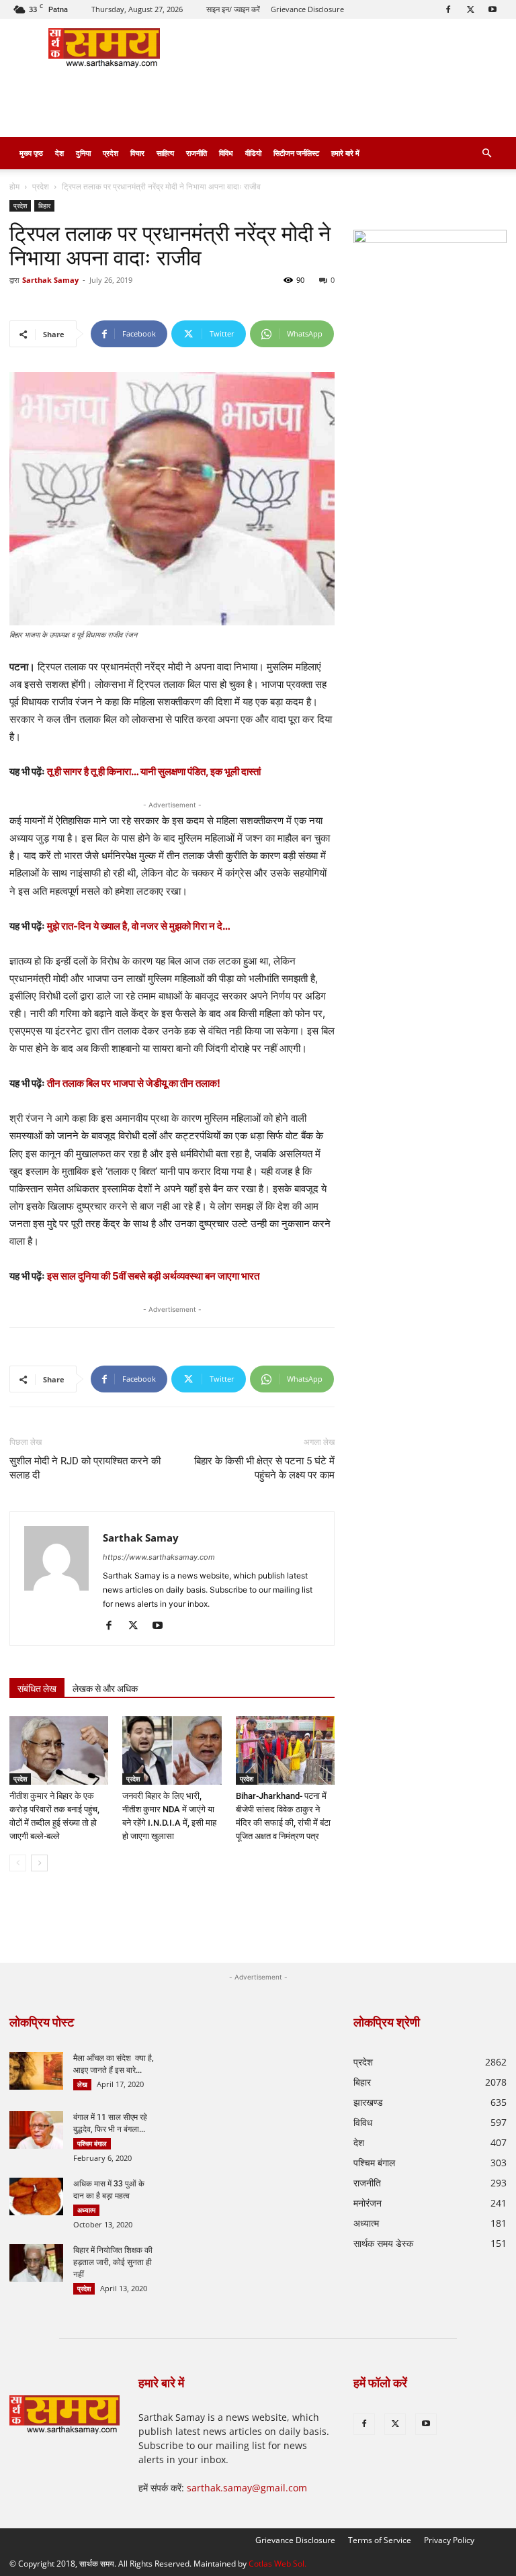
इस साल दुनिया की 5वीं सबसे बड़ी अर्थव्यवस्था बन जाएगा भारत (153, 1276)
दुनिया (83, 153)
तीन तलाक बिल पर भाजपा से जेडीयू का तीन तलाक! (134, 1083)
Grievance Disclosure (307, 9)
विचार (137, 153)
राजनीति (197, 153)
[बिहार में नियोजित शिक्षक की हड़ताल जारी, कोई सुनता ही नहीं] (36, 2263)
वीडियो (253, 153)
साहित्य (165, 153)
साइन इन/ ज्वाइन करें (233, 9)
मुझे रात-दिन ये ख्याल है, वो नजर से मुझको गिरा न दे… (139, 926)
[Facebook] (448, 9)
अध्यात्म (86, 2210)
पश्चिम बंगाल (92, 2143)
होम (14, 186)
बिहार (44, 206)
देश (59, 153)
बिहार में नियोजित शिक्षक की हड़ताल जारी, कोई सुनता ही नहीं (113, 2262)
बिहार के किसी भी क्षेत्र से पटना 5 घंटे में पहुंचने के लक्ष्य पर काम (264, 1468)
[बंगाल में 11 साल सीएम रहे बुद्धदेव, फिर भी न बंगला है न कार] (36, 2130)
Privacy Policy (449, 2540)
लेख (82, 2084)
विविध (226, 153)
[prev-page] (18, 1863)
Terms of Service (380, 2540)
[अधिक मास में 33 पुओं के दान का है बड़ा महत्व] (36, 2196)
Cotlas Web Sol (276, 2564)
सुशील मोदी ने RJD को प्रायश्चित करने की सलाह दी (85, 1468)
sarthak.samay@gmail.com (247, 2488)
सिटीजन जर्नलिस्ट (296, 153)
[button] (486, 153)
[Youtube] (492, 9)
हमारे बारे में (345, 153)
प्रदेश (111, 153)
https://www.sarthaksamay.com (159, 1557)
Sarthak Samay (50, 280)
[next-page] (39, 1863)
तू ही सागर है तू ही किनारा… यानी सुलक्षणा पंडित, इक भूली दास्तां (155, 771)
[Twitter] (470, 9)
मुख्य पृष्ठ (31, 153)
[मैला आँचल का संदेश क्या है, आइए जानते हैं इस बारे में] (36, 2071)
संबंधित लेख (37, 1689)
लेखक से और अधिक (105, 1689)
